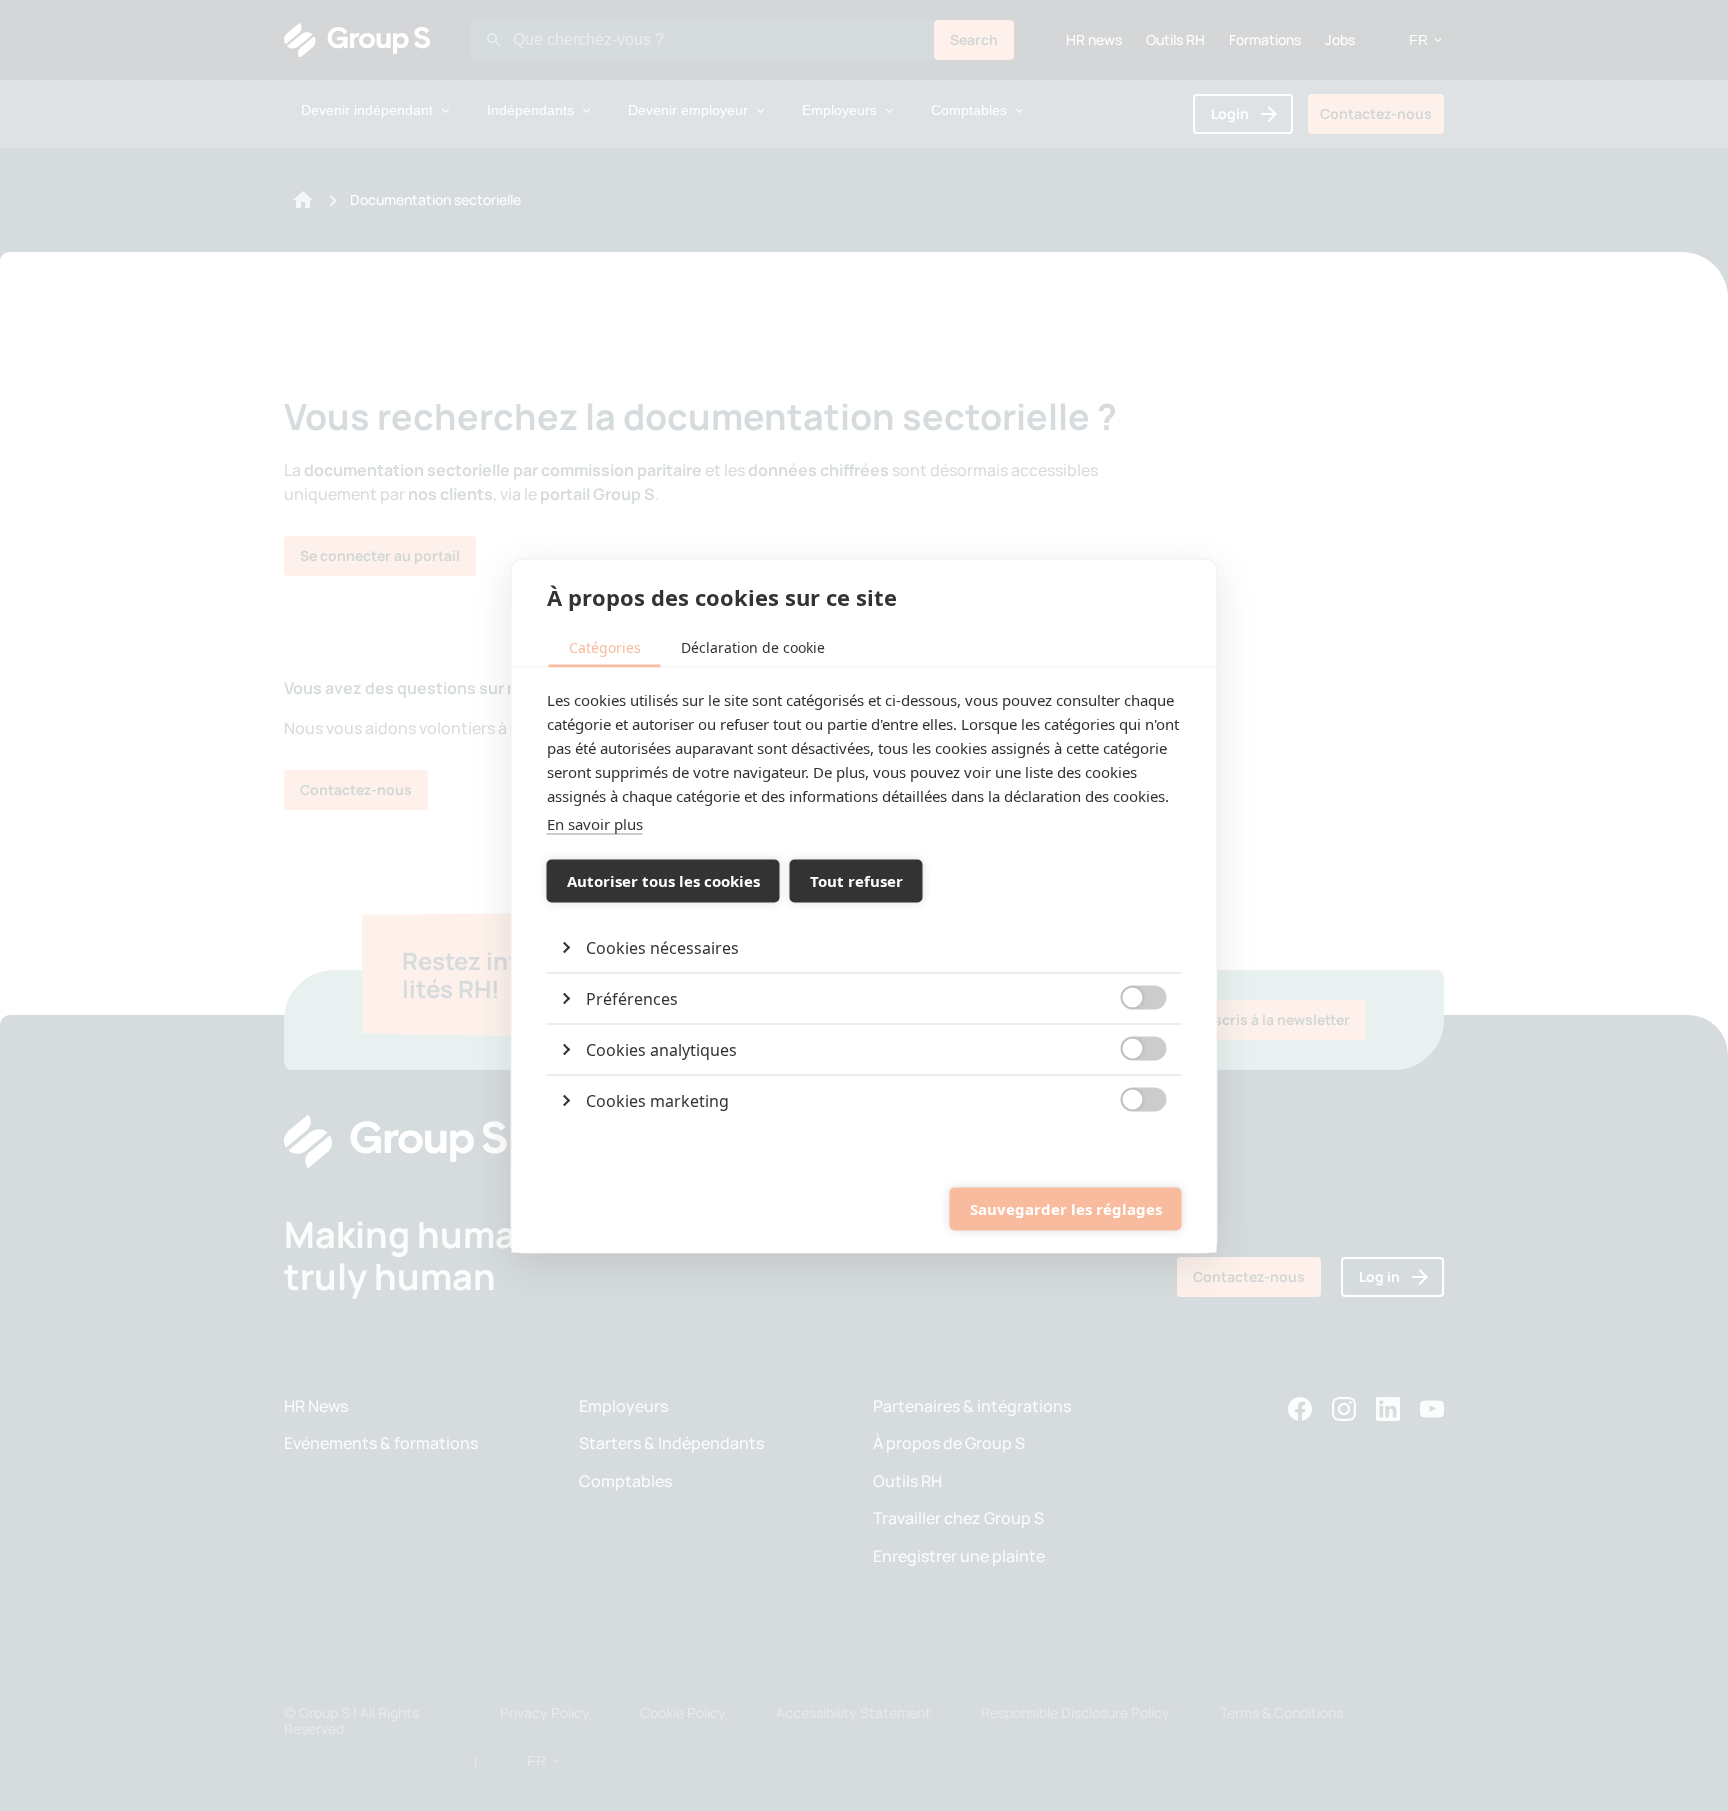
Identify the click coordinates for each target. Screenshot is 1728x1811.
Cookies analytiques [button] (661, 1049)
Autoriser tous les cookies (663, 881)
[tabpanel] (864, 906)
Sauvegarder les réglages (1066, 1209)
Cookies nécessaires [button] (662, 947)
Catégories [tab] (605, 646)
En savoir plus (595, 823)
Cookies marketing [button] (657, 1100)
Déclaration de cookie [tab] (753, 646)
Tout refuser (856, 881)
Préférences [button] (632, 998)
